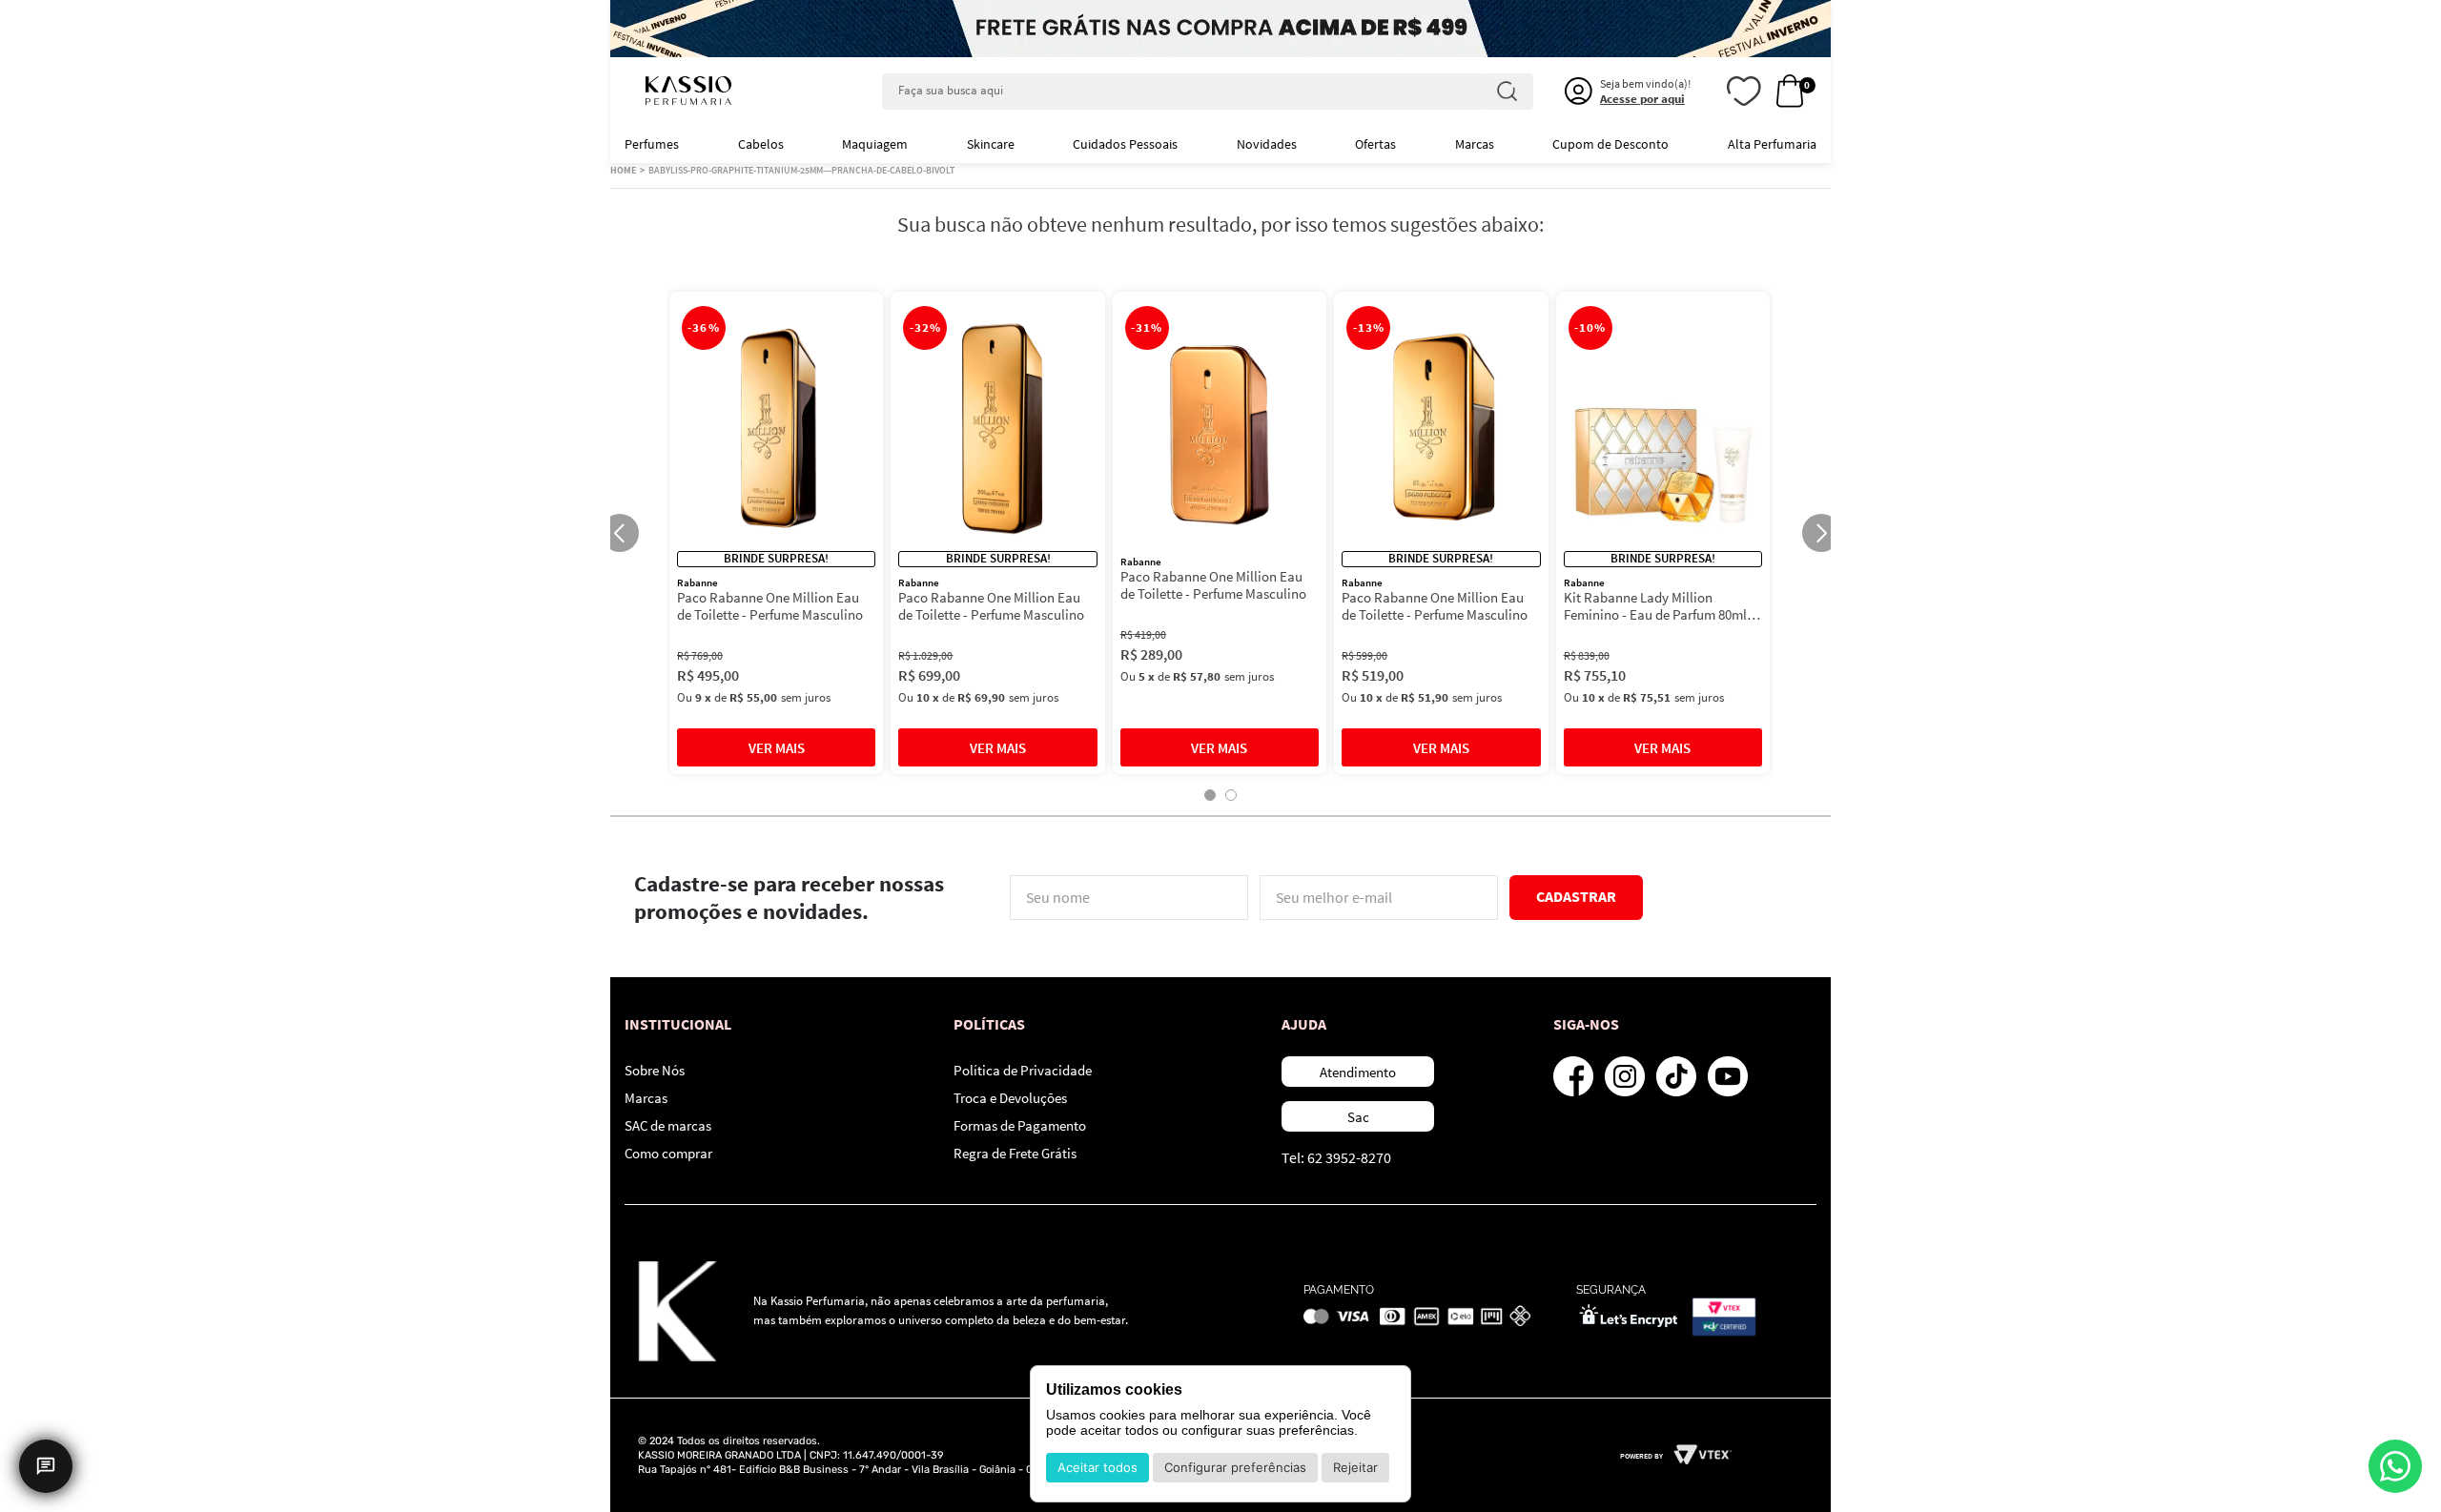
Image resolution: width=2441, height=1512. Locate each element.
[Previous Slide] (620, 533)
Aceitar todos (1097, 1467)
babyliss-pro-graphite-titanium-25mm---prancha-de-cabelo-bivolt (801, 170)
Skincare (991, 144)
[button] (1210, 795)
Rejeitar (1355, 1467)
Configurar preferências (1235, 1467)
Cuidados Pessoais (1125, 144)
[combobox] (1208, 92)
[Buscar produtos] (1507, 92)
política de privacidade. (1306, 935)
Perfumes (652, 144)
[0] (1790, 92)
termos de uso (1205, 935)
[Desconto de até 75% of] (1220, 29)
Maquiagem (875, 144)
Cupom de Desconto (1610, 144)
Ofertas (1375, 144)
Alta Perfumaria (1772, 144)
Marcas (1475, 144)
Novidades (1267, 144)
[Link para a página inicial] (623, 171)
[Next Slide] (1821, 533)
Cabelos (761, 144)
